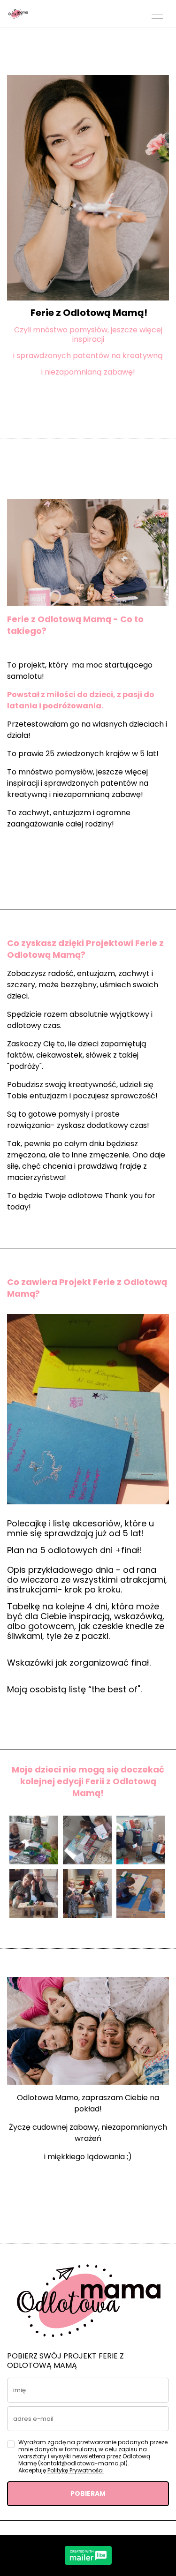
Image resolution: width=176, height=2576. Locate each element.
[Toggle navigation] (157, 14)
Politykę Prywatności (76, 2470)
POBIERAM (88, 2493)
